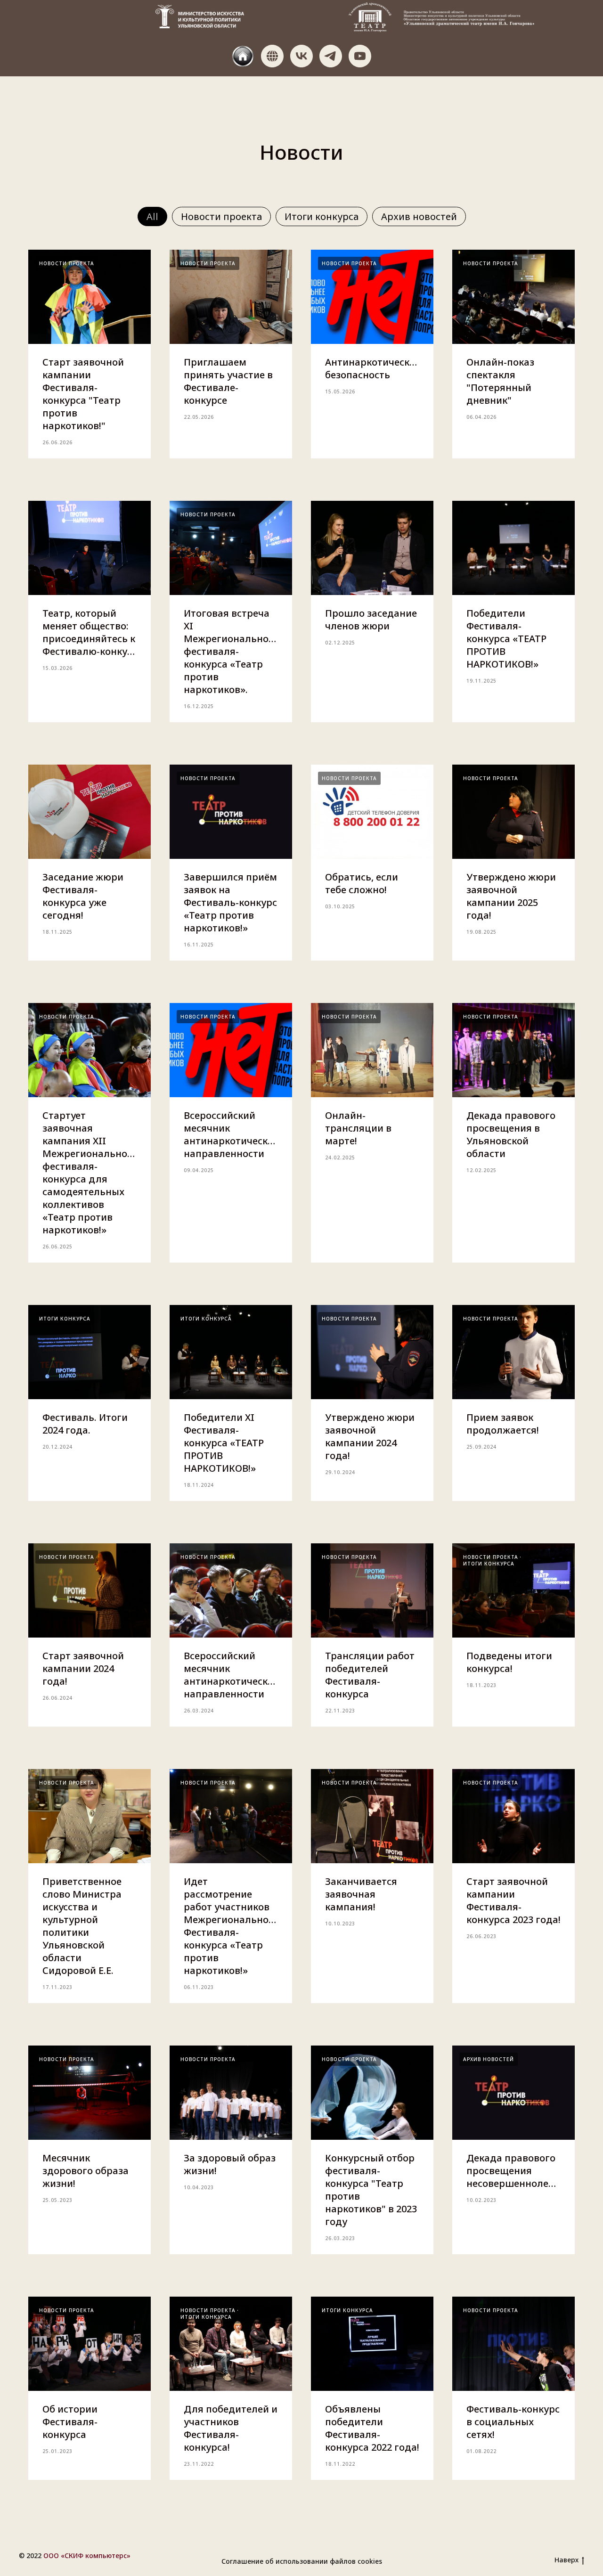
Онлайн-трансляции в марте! (358, 1128)
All (152, 216)
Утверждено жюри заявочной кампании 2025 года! (511, 896)
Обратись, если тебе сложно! (362, 883)
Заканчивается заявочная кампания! (361, 1894)
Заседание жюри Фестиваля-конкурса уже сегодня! (83, 896)
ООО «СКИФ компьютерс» (87, 2556)
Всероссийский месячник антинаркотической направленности (232, 1134)
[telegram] (331, 56)
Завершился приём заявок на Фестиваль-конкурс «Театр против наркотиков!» (230, 902)
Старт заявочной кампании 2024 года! (83, 1668)
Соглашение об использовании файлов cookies (302, 2561)
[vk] (301, 56)
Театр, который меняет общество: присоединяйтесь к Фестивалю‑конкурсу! (94, 632)
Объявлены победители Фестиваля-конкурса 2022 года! (372, 2428)
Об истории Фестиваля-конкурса (70, 2422)
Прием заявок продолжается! (503, 1424)
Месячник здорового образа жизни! (86, 2171)
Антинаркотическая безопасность (373, 368)
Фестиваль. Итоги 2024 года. (85, 1424)
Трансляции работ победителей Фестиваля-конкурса (370, 1675)
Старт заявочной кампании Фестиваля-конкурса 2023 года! (513, 1900)
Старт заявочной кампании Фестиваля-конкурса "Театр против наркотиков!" (83, 394)
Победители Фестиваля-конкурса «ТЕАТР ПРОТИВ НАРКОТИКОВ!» (506, 639)
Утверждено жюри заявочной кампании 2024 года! (370, 1436)
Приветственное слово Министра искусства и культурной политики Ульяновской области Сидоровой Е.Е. (82, 1926)
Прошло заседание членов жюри (371, 620)
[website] (243, 56)
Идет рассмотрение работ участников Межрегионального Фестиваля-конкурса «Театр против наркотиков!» (231, 1926)
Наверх (566, 2560)
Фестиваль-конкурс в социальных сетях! (513, 2422)
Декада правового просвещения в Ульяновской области (511, 1134)
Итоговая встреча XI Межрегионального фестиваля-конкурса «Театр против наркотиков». (231, 651)
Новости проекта (221, 216)
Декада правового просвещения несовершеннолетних (519, 2171)
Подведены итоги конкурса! (509, 1662)
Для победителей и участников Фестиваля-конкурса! (231, 2428)
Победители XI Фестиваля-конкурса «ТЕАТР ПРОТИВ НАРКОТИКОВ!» (224, 1443)
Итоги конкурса (322, 216)
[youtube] (360, 56)
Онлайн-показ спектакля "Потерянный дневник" (500, 381)
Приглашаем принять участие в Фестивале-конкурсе (228, 381)
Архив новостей (419, 216)
